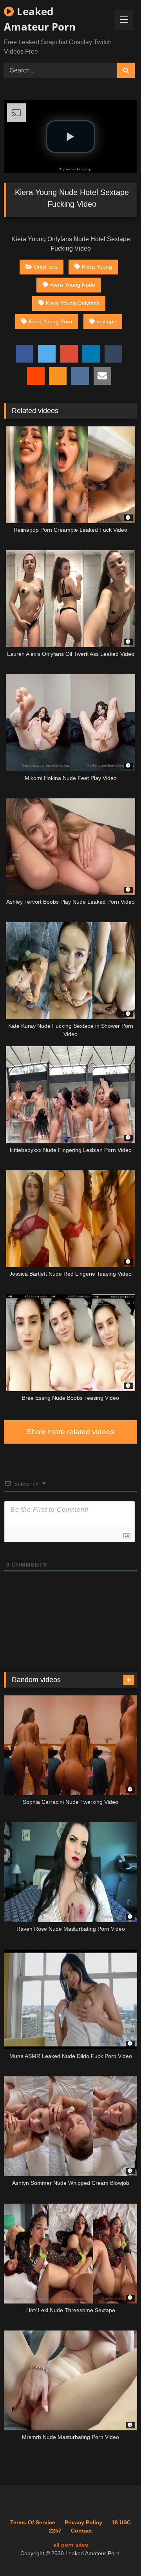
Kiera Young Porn (50, 321)
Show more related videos (70, 1432)
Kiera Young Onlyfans (73, 303)
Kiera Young (97, 267)
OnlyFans (46, 267)
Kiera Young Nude (73, 285)
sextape (107, 321)
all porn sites (71, 2545)
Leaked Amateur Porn (40, 19)
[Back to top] (117, 2553)
